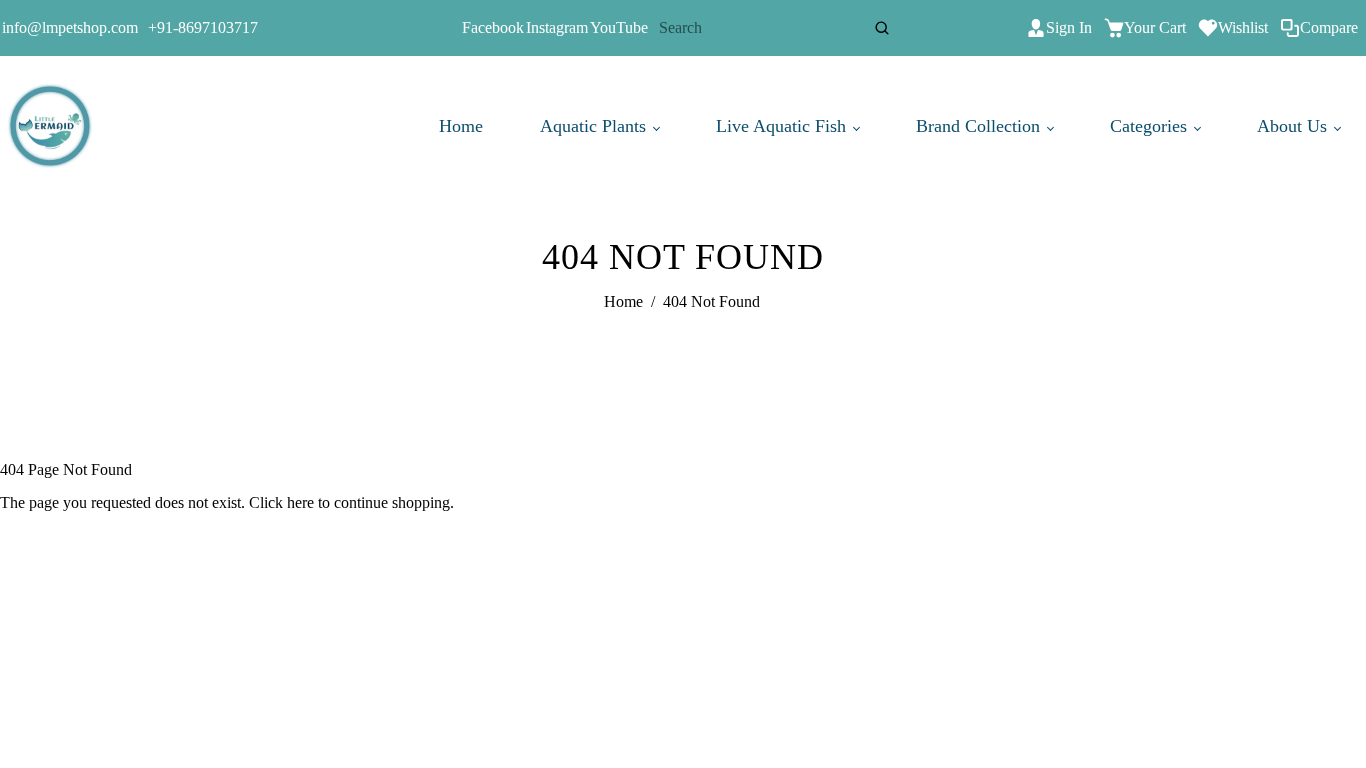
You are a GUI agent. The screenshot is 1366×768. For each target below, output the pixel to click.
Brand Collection (980, 126)
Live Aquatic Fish (783, 126)
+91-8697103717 (203, 27)
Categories (1151, 126)
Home (461, 126)
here (300, 502)
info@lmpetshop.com (70, 27)
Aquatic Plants (595, 126)
